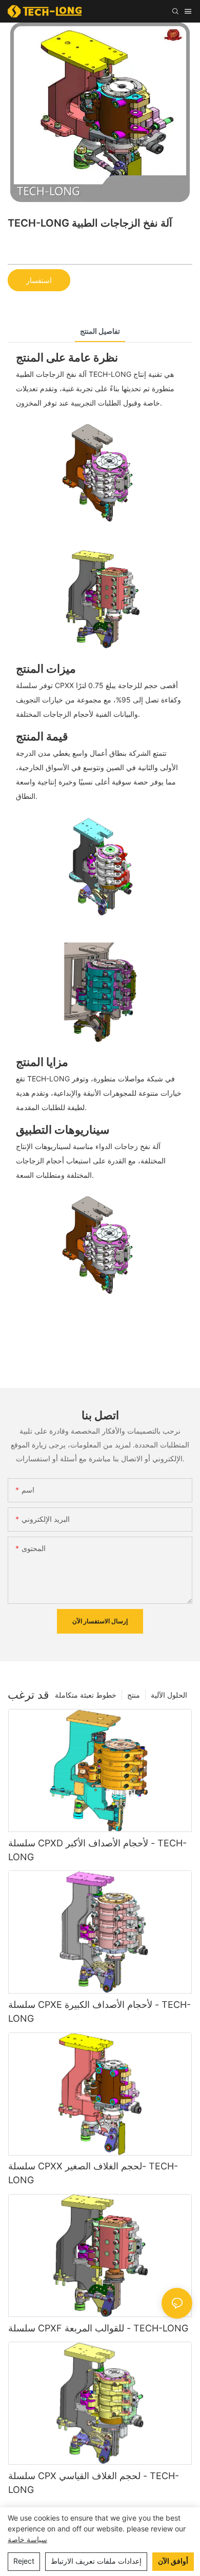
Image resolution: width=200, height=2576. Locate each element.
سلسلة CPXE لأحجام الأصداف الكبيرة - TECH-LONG (99, 2011)
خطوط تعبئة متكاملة (86, 1695)
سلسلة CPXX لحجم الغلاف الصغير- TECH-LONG (93, 2173)
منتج (134, 1695)
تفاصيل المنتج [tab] (100, 331)
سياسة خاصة (27, 2539)
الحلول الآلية (169, 1695)
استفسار (39, 280)
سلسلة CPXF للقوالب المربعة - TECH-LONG (98, 2328)
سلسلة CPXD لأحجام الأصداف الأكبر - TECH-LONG (97, 1850)
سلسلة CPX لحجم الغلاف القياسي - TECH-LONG (94, 2483)
